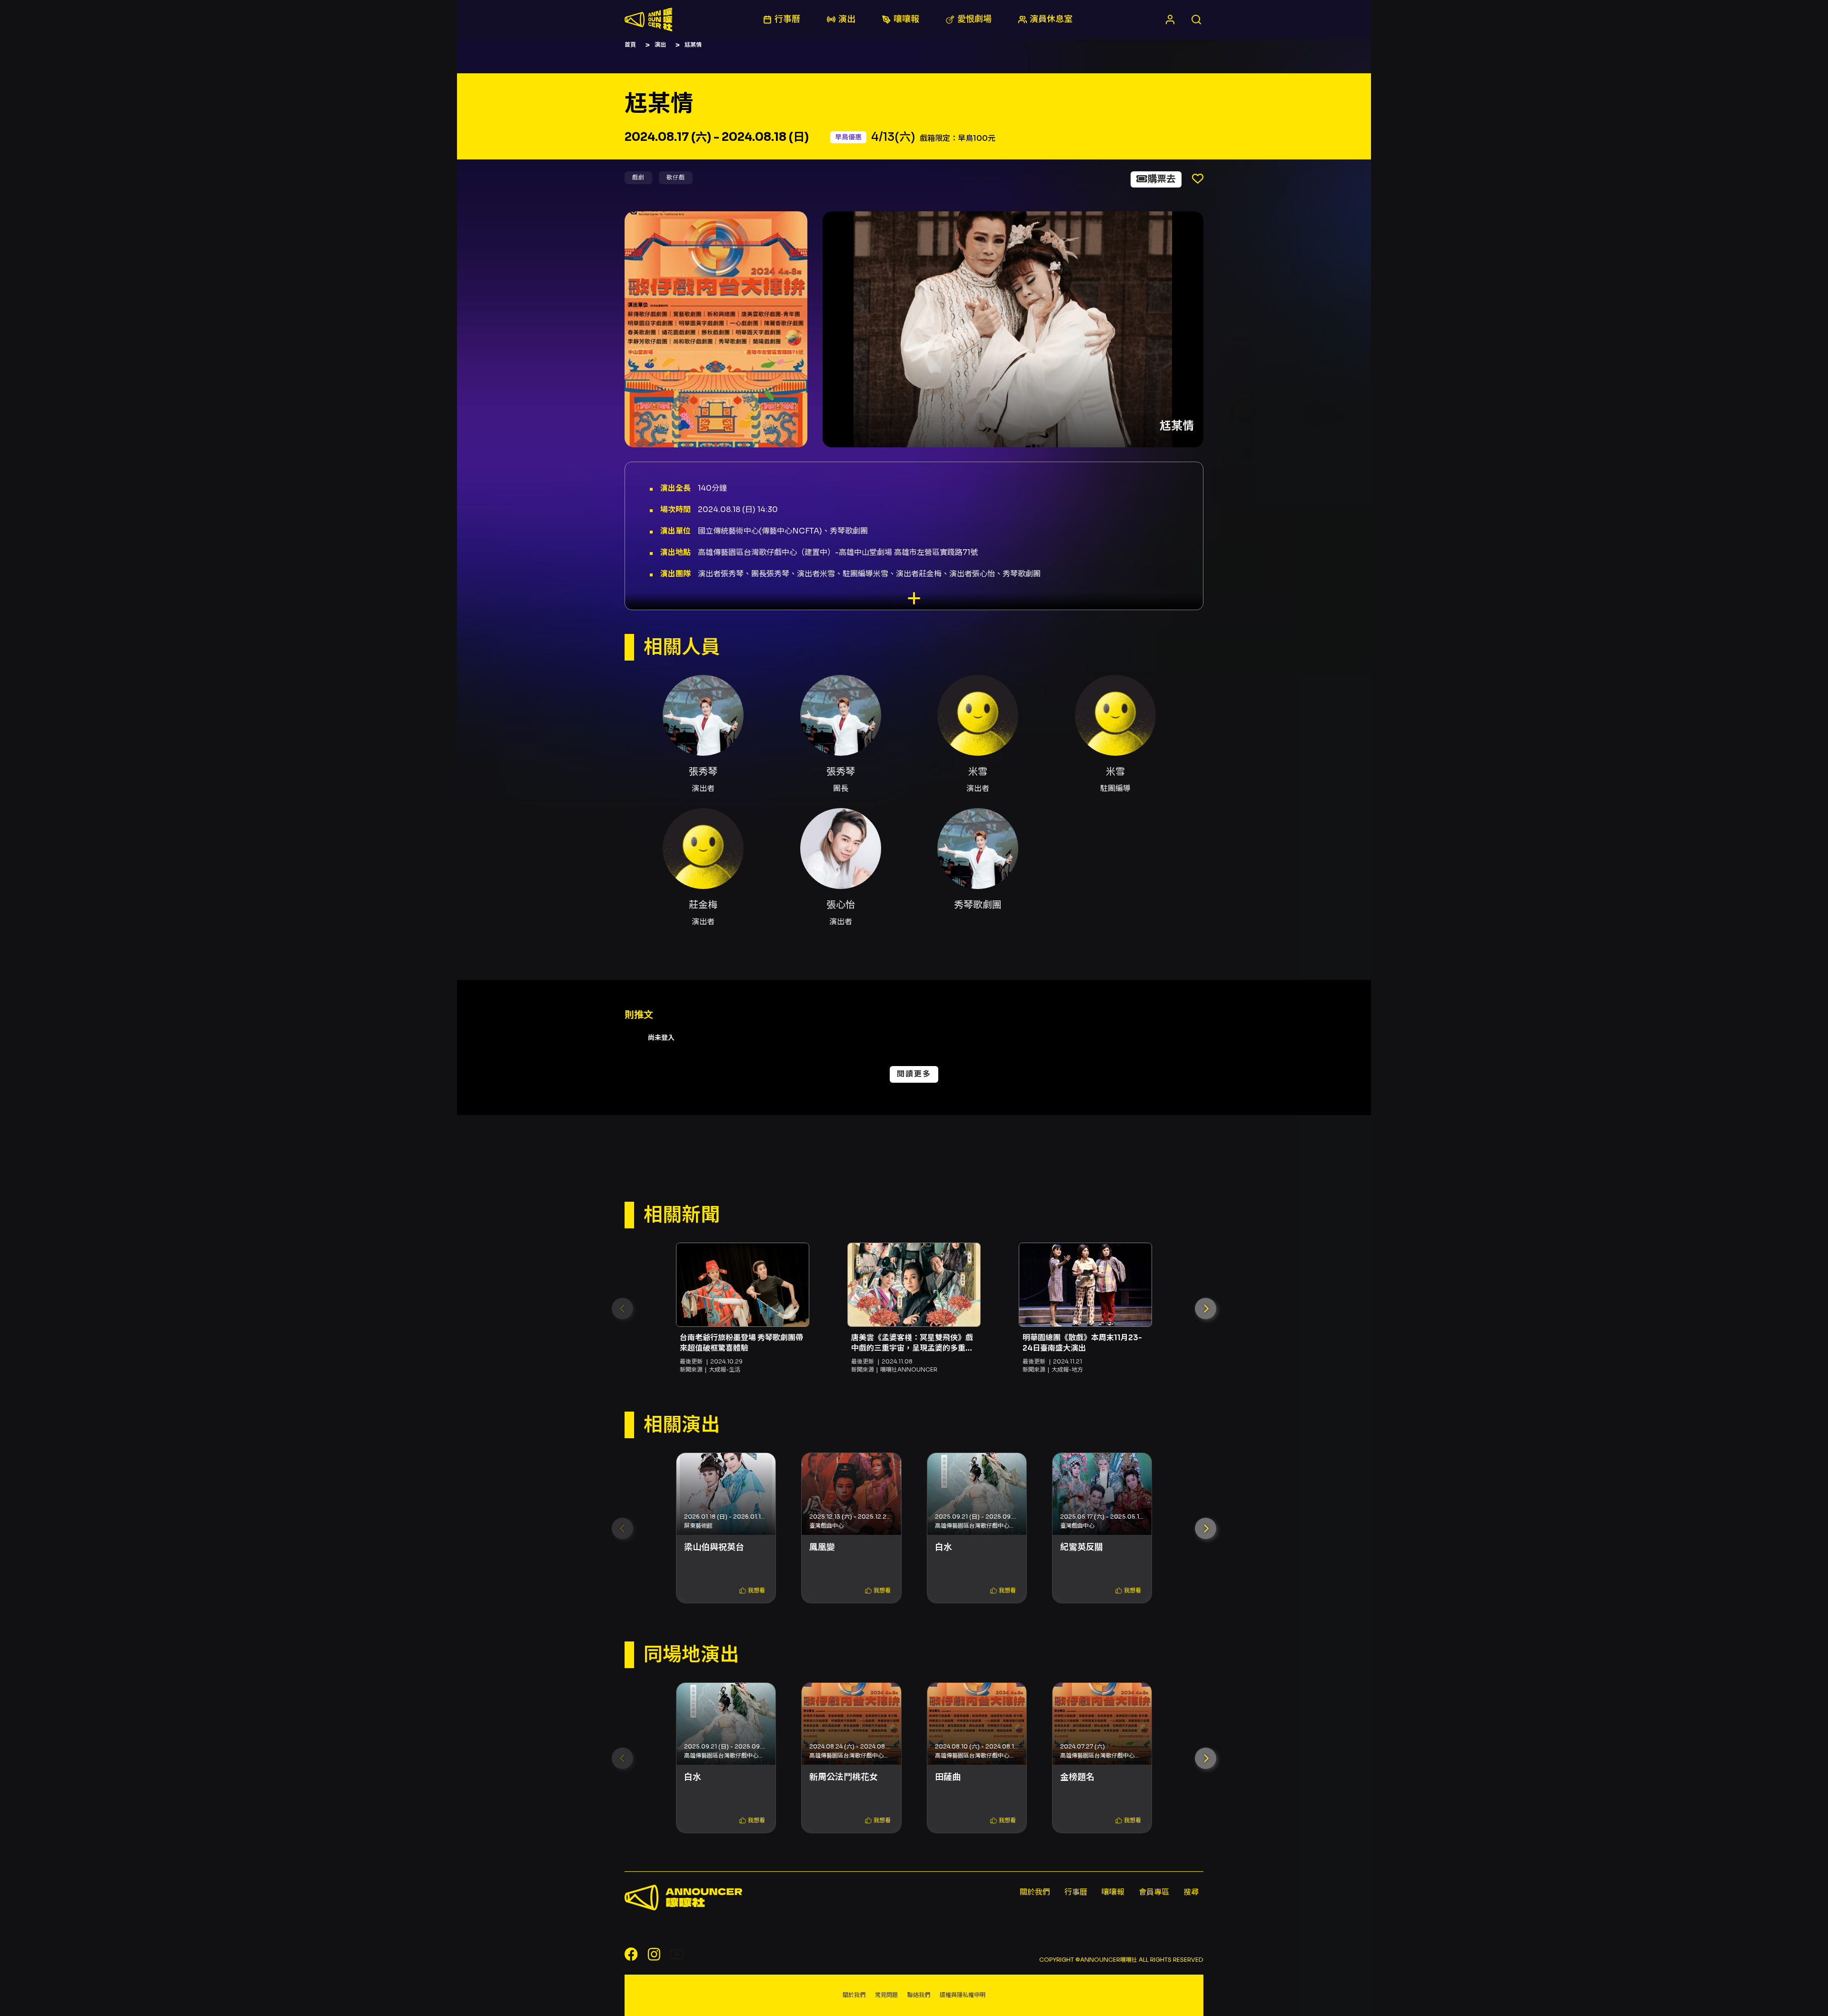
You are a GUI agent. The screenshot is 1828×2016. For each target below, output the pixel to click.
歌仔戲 (676, 177)
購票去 (1162, 179)
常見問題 (886, 1995)
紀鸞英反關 (1082, 1547)
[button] (1206, 1309)
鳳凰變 (822, 1547)
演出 (660, 44)
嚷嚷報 (1113, 1892)
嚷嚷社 (648, 20)
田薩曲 (948, 1777)
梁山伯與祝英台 (714, 1547)
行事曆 (1076, 1892)
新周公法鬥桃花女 (844, 1777)
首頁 (630, 44)
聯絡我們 (919, 1995)
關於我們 (1035, 1892)
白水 (944, 1547)
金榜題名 (1077, 1777)
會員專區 (1154, 1892)
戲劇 (638, 177)
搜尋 (1191, 1892)
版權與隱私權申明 (963, 1995)
